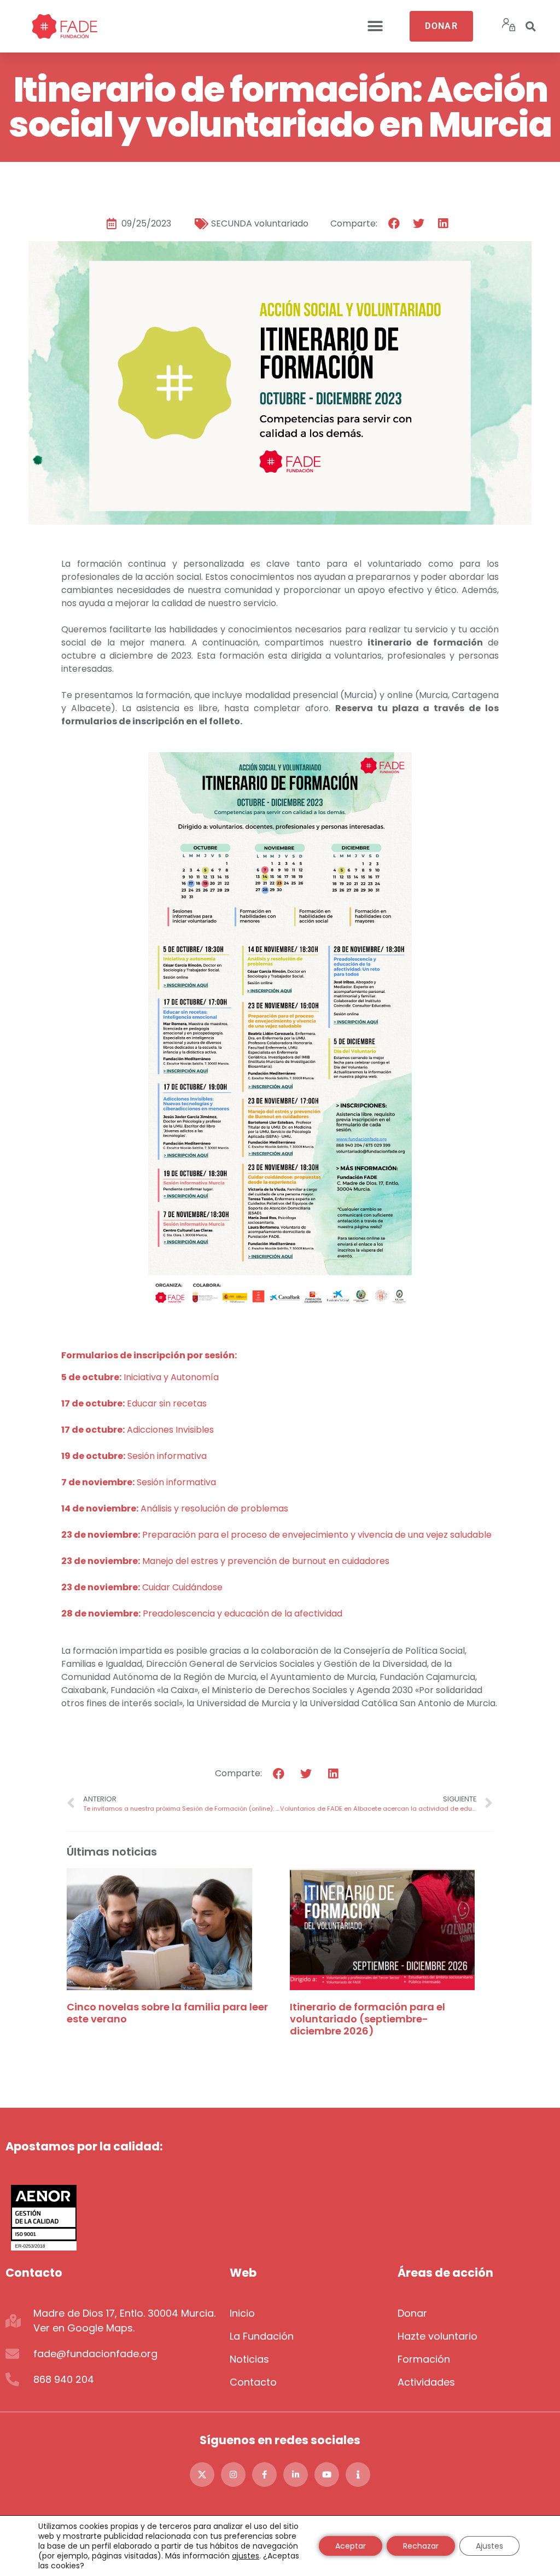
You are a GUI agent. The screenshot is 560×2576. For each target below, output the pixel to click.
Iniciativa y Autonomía (141, 1377)
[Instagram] (233, 2475)
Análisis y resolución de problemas (176, 1508)
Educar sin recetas (134, 1403)
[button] (375, 27)
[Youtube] (327, 2475)
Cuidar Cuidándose (142, 1587)
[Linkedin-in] (296, 2475)
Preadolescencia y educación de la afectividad (202, 1613)
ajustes (246, 2556)
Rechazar (421, 2546)
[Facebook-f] (264, 2475)
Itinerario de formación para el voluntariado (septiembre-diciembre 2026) (367, 2019)
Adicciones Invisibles (138, 1430)
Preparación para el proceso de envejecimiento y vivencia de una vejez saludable (276, 1535)
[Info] (358, 2475)
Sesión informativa (134, 1456)
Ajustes (489, 2546)
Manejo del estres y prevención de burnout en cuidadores (225, 1561)
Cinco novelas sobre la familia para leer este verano (167, 2013)
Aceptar (351, 2546)
